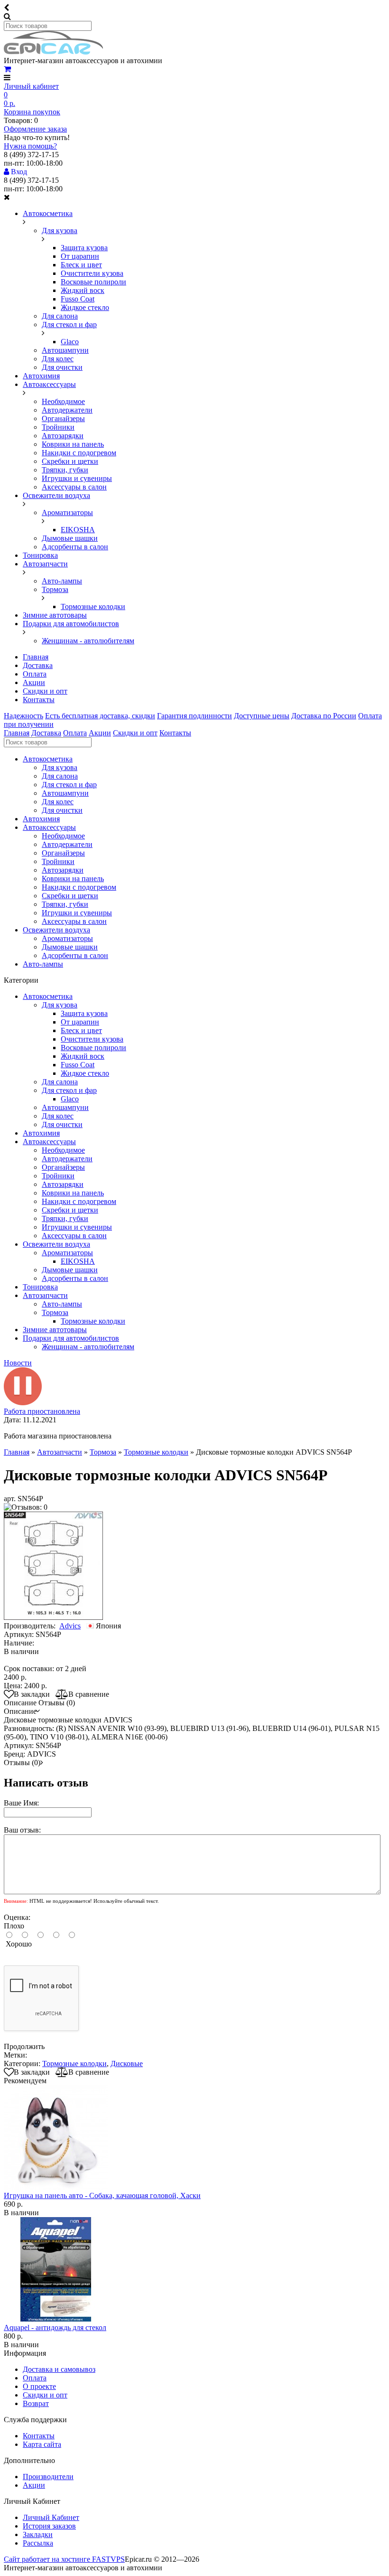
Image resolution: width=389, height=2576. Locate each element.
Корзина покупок (32, 112)
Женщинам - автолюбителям (88, 641)
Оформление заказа (35, 129)
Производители (48, 2477)
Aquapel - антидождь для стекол (55, 2327)
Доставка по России (324, 716)
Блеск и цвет (81, 265)
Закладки (38, 2534)
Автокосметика (48, 213)
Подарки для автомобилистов (71, 624)
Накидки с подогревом (79, 453)
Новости (18, 1363)
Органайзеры (63, 418)
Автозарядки (63, 436)
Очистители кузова (92, 273)
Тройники (58, 427)
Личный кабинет (31, 86)
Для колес (58, 359)
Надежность (23, 716)
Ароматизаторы (67, 512)
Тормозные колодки (93, 606)
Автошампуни (65, 350)
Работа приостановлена (42, 1411)
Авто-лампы (62, 581)
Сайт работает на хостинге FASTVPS (64, 2559)
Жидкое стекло (85, 307)
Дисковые (127, 2064)
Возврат (36, 2403)
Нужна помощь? (30, 146)
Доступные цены (262, 716)
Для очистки (62, 367)
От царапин (80, 256)
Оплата (35, 674)
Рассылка (38, 2543)
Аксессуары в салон (74, 487)
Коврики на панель (73, 444)
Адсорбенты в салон (75, 547)
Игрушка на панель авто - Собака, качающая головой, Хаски (102, 2195)
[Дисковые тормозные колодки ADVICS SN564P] (53, 1617)
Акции (34, 682)
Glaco (70, 342)
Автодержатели (67, 410)
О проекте (39, 2386)
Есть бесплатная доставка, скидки (100, 716)
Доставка (38, 665)
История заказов (49, 2526)
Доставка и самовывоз (59, 2369)
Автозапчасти (45, 564)
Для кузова (60, 230)
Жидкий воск (83, 290)
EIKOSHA (78, 530)
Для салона (60, 316)
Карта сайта (42, 2444)
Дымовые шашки (70, 538)
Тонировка (40, 555)
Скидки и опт (45, 691)
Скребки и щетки (70, 461)
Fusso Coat (78, 299)
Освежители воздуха (56, 495)
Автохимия (41, 376)
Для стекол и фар (69, 324)
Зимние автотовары (55, 615)
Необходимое (63, 401)
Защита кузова (84, 248)
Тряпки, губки (65, 470)
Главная (36, 657)
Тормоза (55, 589)
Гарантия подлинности (194, 716)
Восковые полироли (93, 282)
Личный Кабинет (51, 2517)
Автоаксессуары (49, 384)
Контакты (39, 700)
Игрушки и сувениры (77, 478)
